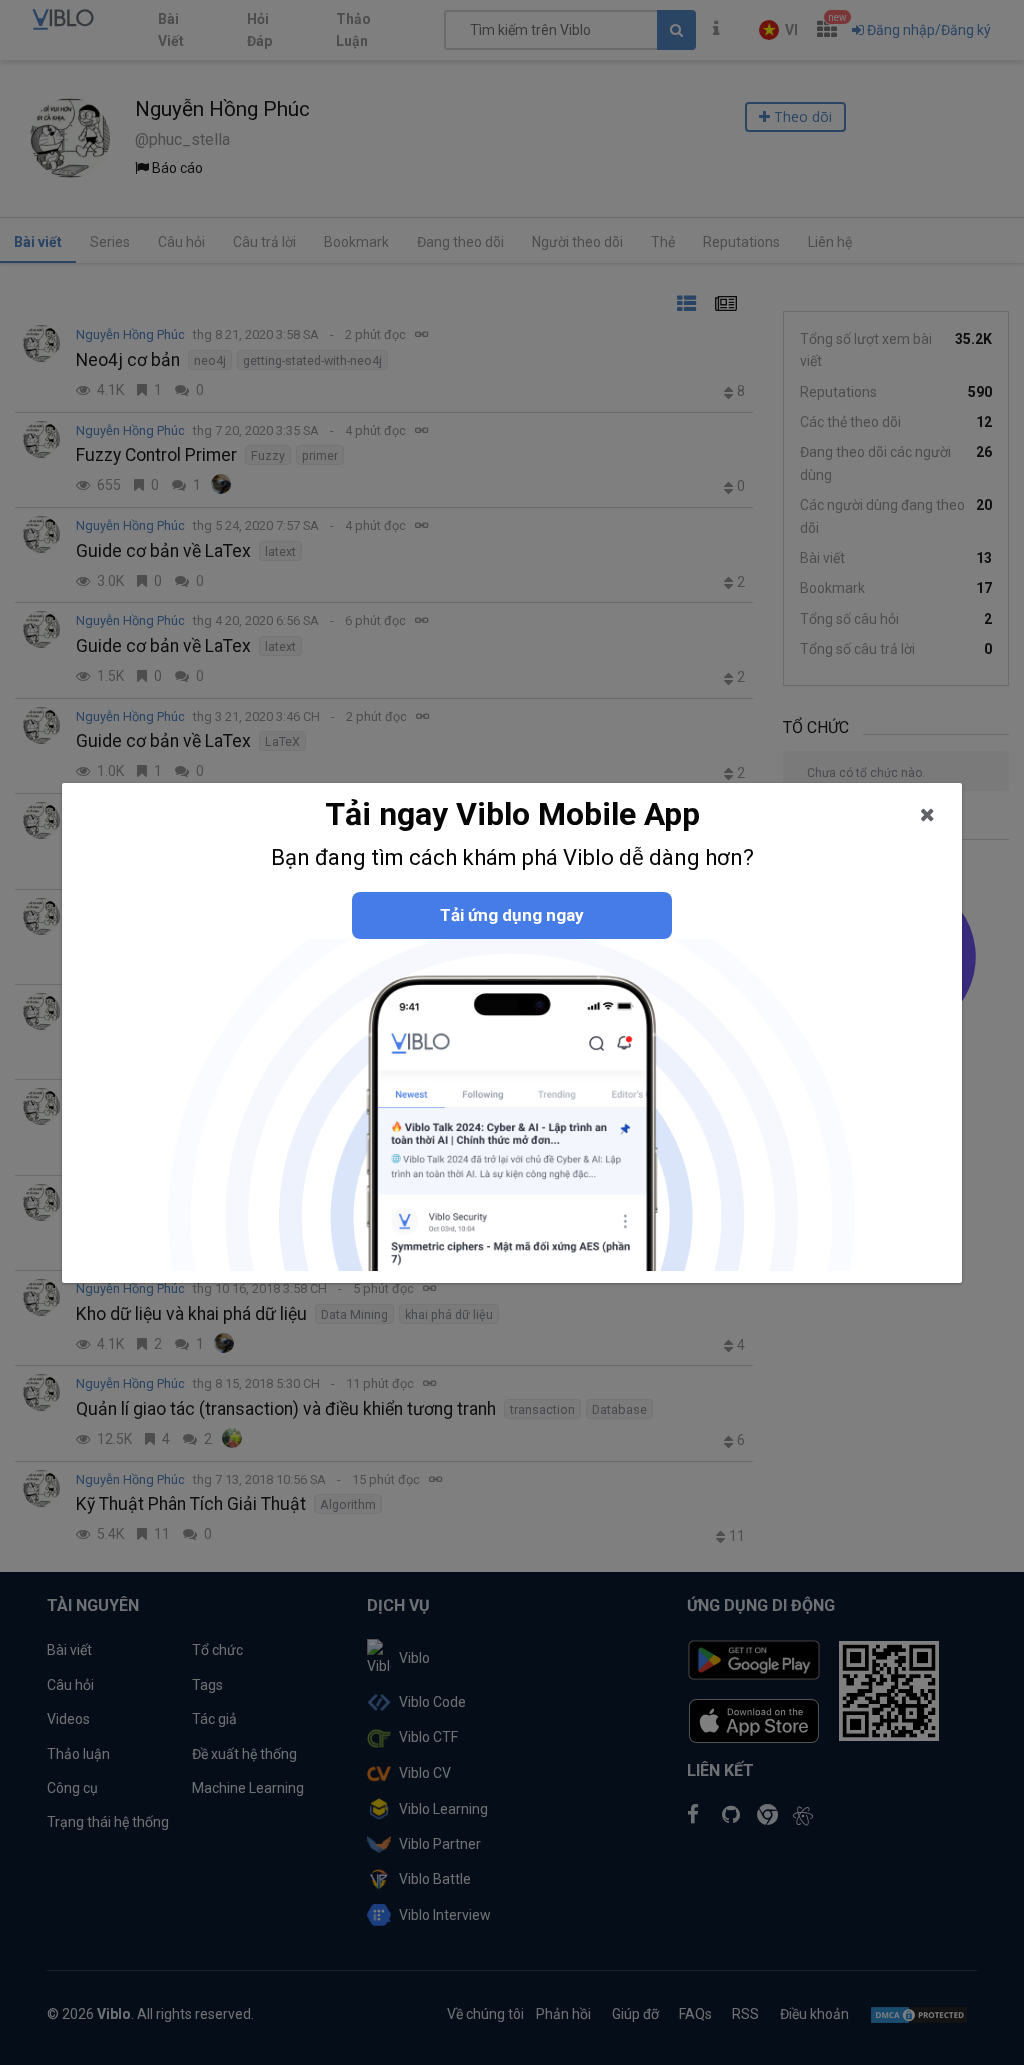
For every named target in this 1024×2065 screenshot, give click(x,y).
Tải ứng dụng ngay (512, 915)
